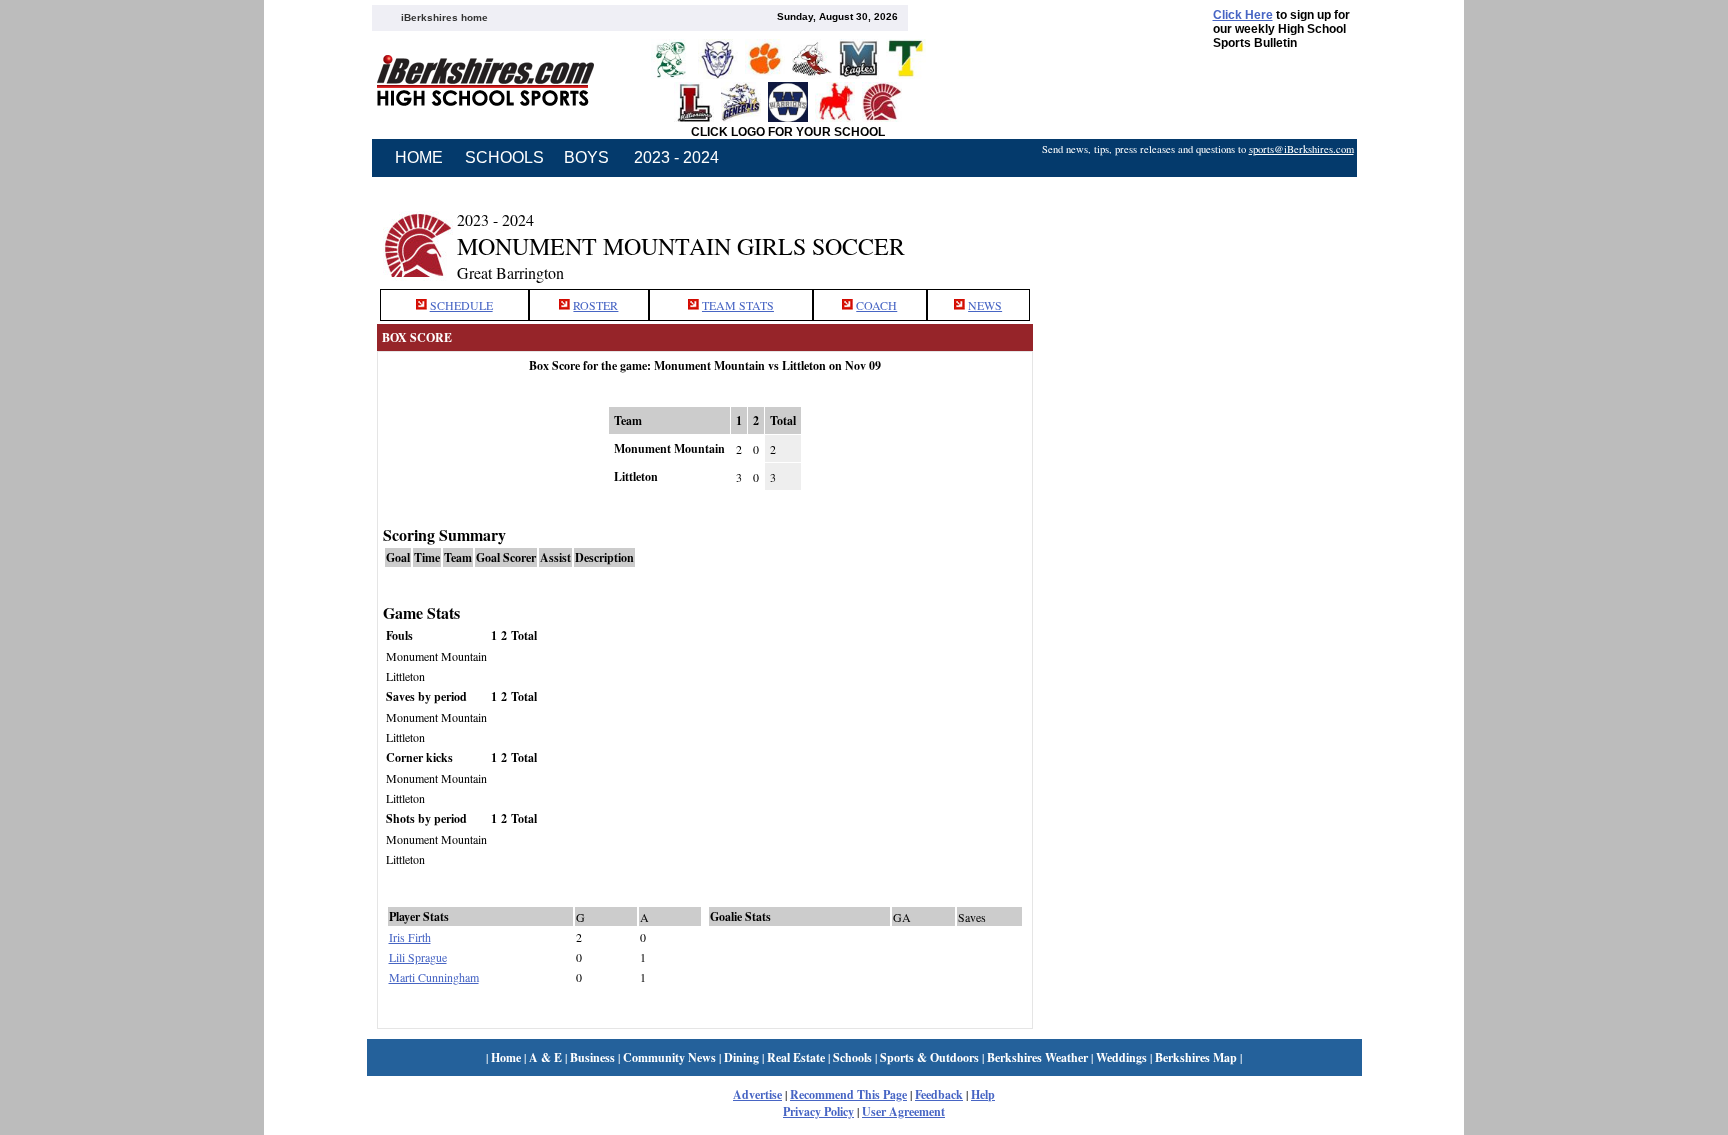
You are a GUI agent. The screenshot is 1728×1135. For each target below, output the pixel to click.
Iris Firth (410, 937)
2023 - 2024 (676, 157)
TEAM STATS (738, 305)
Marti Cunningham (434, 977)
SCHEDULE (461, 305)
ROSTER (595, 305)
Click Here (1243, 15)
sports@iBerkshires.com (1301, 149)
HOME (419, 157)
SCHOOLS (504, 157)
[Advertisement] (1197, 233)
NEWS (985, 305)
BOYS (586, 157)
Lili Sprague (418, 957)
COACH (876, 305)
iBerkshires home (444, 17)
